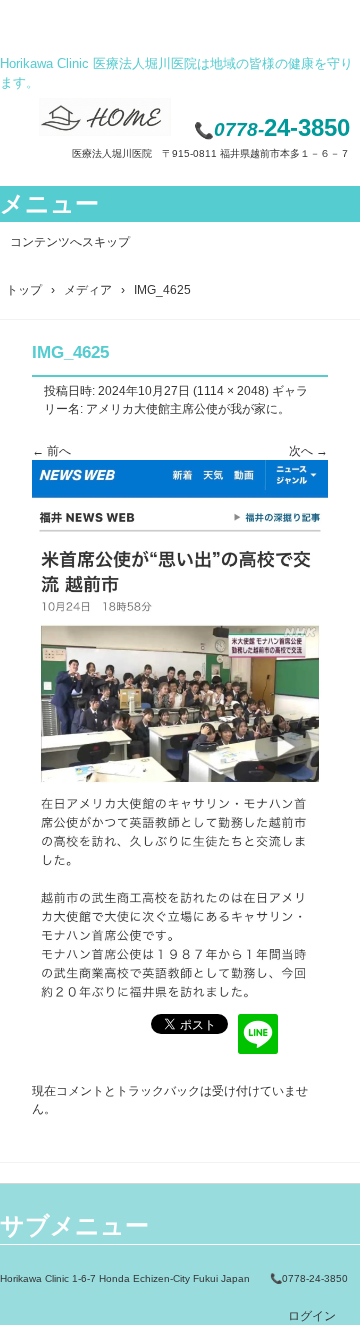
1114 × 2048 (231, 391)
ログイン (312, 1316)
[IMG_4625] (180, 1000)
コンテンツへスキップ (70, 242)
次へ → (308, 451)
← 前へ (51, 451)
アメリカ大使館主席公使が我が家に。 (188, 409)
